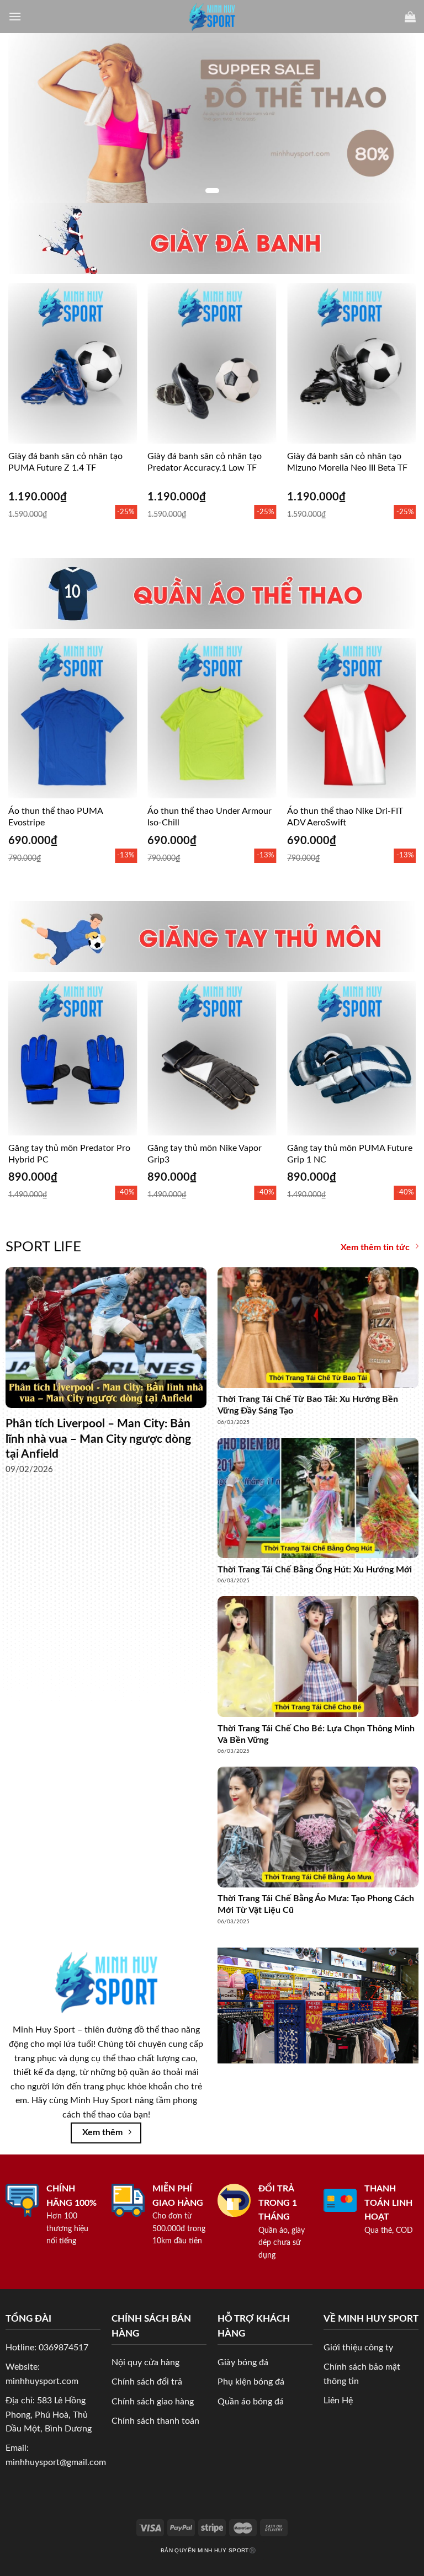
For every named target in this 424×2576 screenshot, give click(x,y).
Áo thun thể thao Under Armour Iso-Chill (210, 817)
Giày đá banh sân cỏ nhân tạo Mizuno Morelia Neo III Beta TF (347, 462)
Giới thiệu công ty (358, 2348)
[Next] (399, 391)
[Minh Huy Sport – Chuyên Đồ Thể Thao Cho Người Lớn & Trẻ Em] (212, 17)
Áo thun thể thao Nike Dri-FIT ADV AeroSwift (345, 817)
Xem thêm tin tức (375, 1247)
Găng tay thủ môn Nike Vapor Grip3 (205, 1154)
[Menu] (15, 16)
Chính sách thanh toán (155, 2421)
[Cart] (410, 17)
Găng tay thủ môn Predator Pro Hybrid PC (69, 1154)
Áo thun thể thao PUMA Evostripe (55, 817)
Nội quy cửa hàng (145, 2362)
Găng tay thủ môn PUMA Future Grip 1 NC (350, 1154)
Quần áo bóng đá (251, 2402)
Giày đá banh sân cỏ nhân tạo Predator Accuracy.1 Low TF (205, 462)
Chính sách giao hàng (153, 2402)
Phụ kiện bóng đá (251, 2382)
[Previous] (25, 391)
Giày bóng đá (243, 2362)
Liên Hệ (338, 2401)
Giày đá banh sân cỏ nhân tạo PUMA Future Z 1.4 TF (65, 462)
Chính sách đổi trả (147, 2382)
